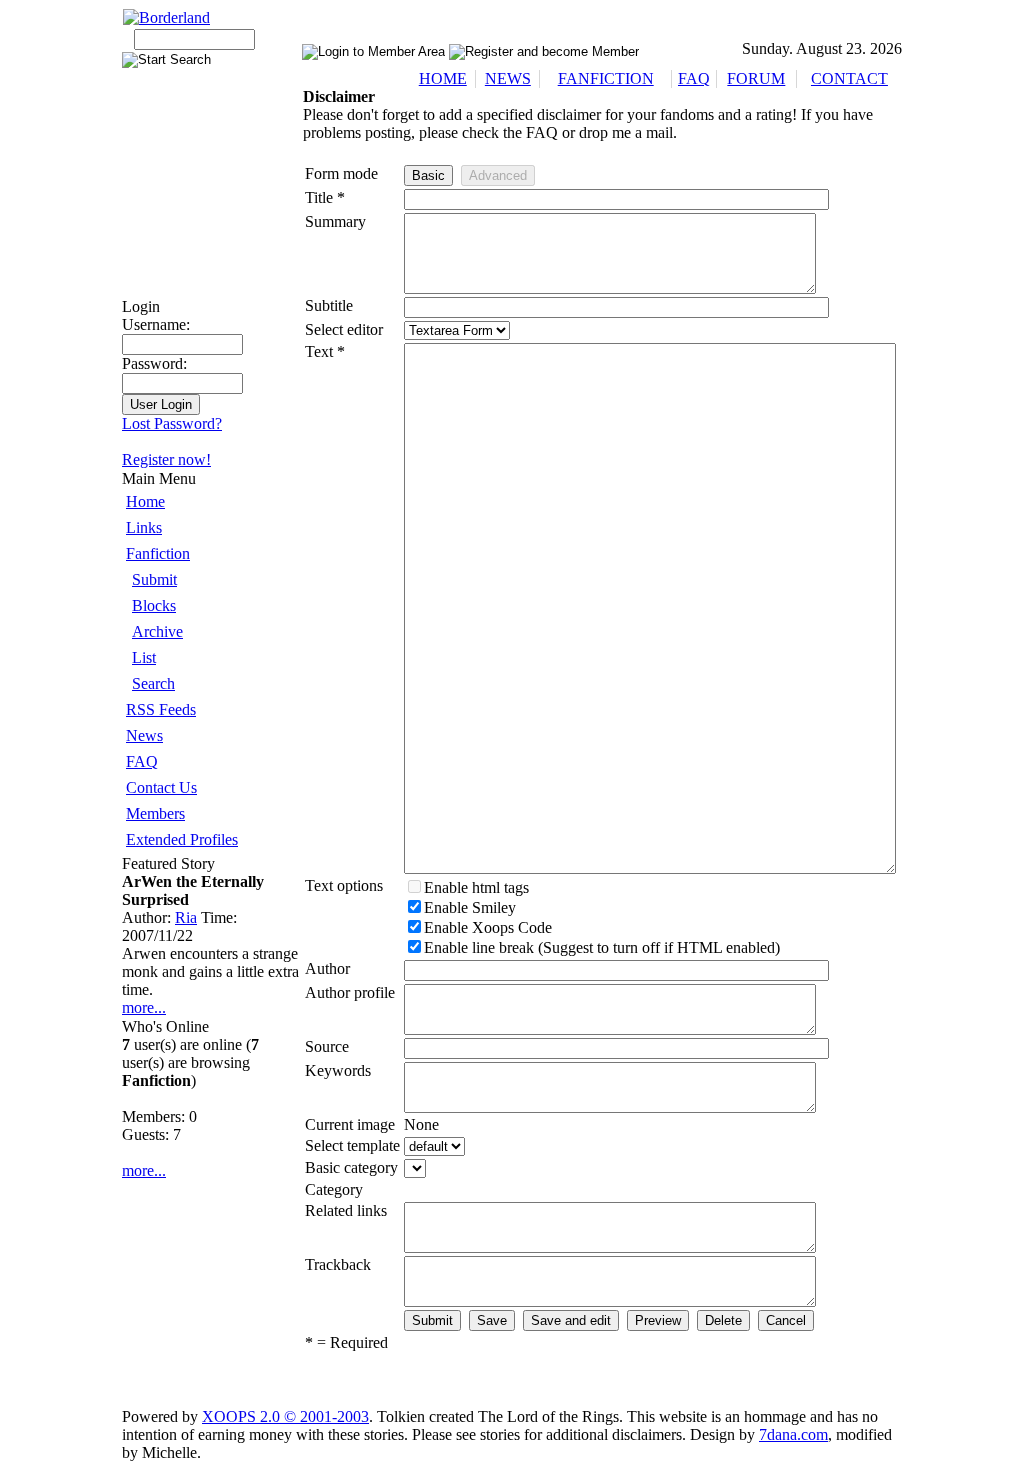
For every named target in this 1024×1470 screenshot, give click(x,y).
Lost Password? (172, 423)
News (144, 735)
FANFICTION (606, 78)
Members (155, 813)
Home (145, 501)
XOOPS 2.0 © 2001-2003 (285, 1416)
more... (144, 1007)
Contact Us (161, 787)
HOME (443, 78)
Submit (154, 579)
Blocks (154, 605)
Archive (157, 631)
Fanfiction (158, 553)
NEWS (508, 78)
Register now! (166, 459)
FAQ (694, 78)
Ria (186, 917)
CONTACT (849, 78)
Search (153, 683)
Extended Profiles (182, 839)
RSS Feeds (161, 709)
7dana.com (793, 1434)
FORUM (756, 78)
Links (144, 527)
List (144, 657)
